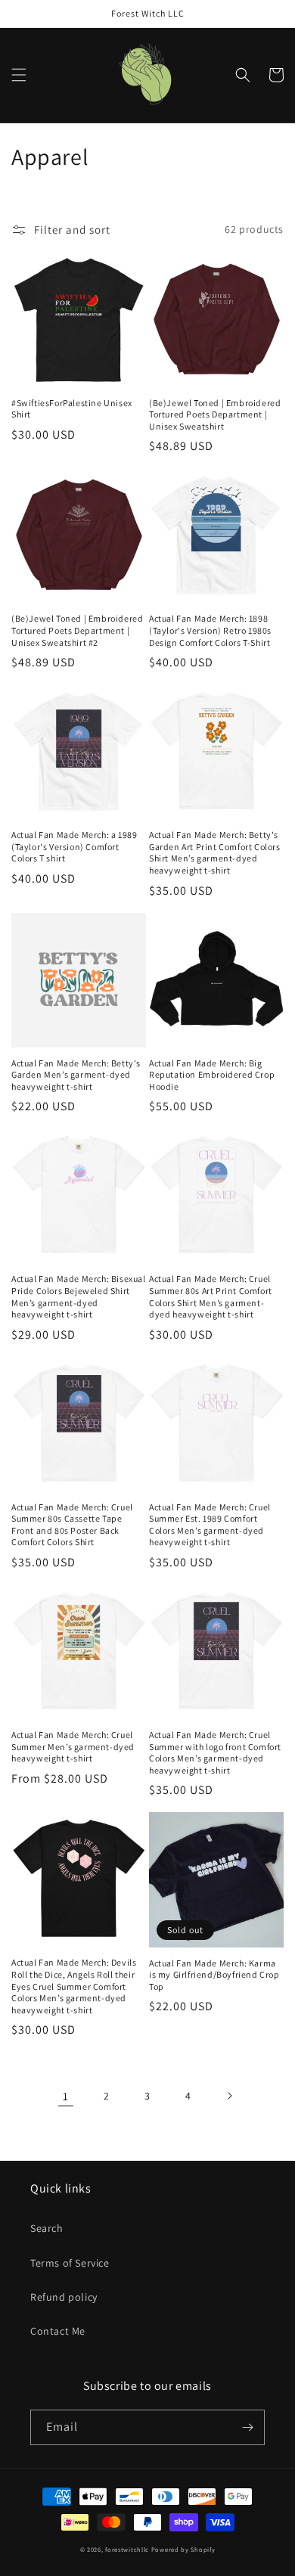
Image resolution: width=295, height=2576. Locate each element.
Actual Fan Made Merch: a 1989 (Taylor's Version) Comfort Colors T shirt (74, 846)
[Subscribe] (247, 2427)
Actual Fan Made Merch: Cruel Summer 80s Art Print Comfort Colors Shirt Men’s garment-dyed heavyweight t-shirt (211, 1296)
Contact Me (58, 2331)
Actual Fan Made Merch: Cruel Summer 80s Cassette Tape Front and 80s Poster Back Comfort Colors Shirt (72, 1525)
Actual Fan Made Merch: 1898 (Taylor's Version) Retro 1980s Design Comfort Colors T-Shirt (210, 630)
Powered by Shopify (183, 2549)
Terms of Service (70, 2263)
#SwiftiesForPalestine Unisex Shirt (72, 409)
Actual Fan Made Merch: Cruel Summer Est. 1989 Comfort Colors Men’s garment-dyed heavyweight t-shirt (210, 1525)
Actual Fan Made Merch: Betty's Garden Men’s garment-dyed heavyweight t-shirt (76, 1075)
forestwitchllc (127, 2549)
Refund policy (64, 2297)
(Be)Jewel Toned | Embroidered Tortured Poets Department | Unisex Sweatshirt (215, 414)
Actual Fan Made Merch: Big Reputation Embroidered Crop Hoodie (212, 1075)
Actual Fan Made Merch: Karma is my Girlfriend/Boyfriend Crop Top (214, 1975)
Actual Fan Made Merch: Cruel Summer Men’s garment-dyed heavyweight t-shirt (73, 1746)
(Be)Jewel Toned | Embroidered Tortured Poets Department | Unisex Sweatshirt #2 (77, 630)
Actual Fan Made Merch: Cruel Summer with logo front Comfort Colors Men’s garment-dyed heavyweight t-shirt (215, 1752)
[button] (19, 75)
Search (47, 2228)
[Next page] (229, 2096)
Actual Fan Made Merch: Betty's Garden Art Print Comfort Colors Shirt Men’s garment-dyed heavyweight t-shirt (215, 852)
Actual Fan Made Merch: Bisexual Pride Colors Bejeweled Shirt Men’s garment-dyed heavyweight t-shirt (79, 1296)
